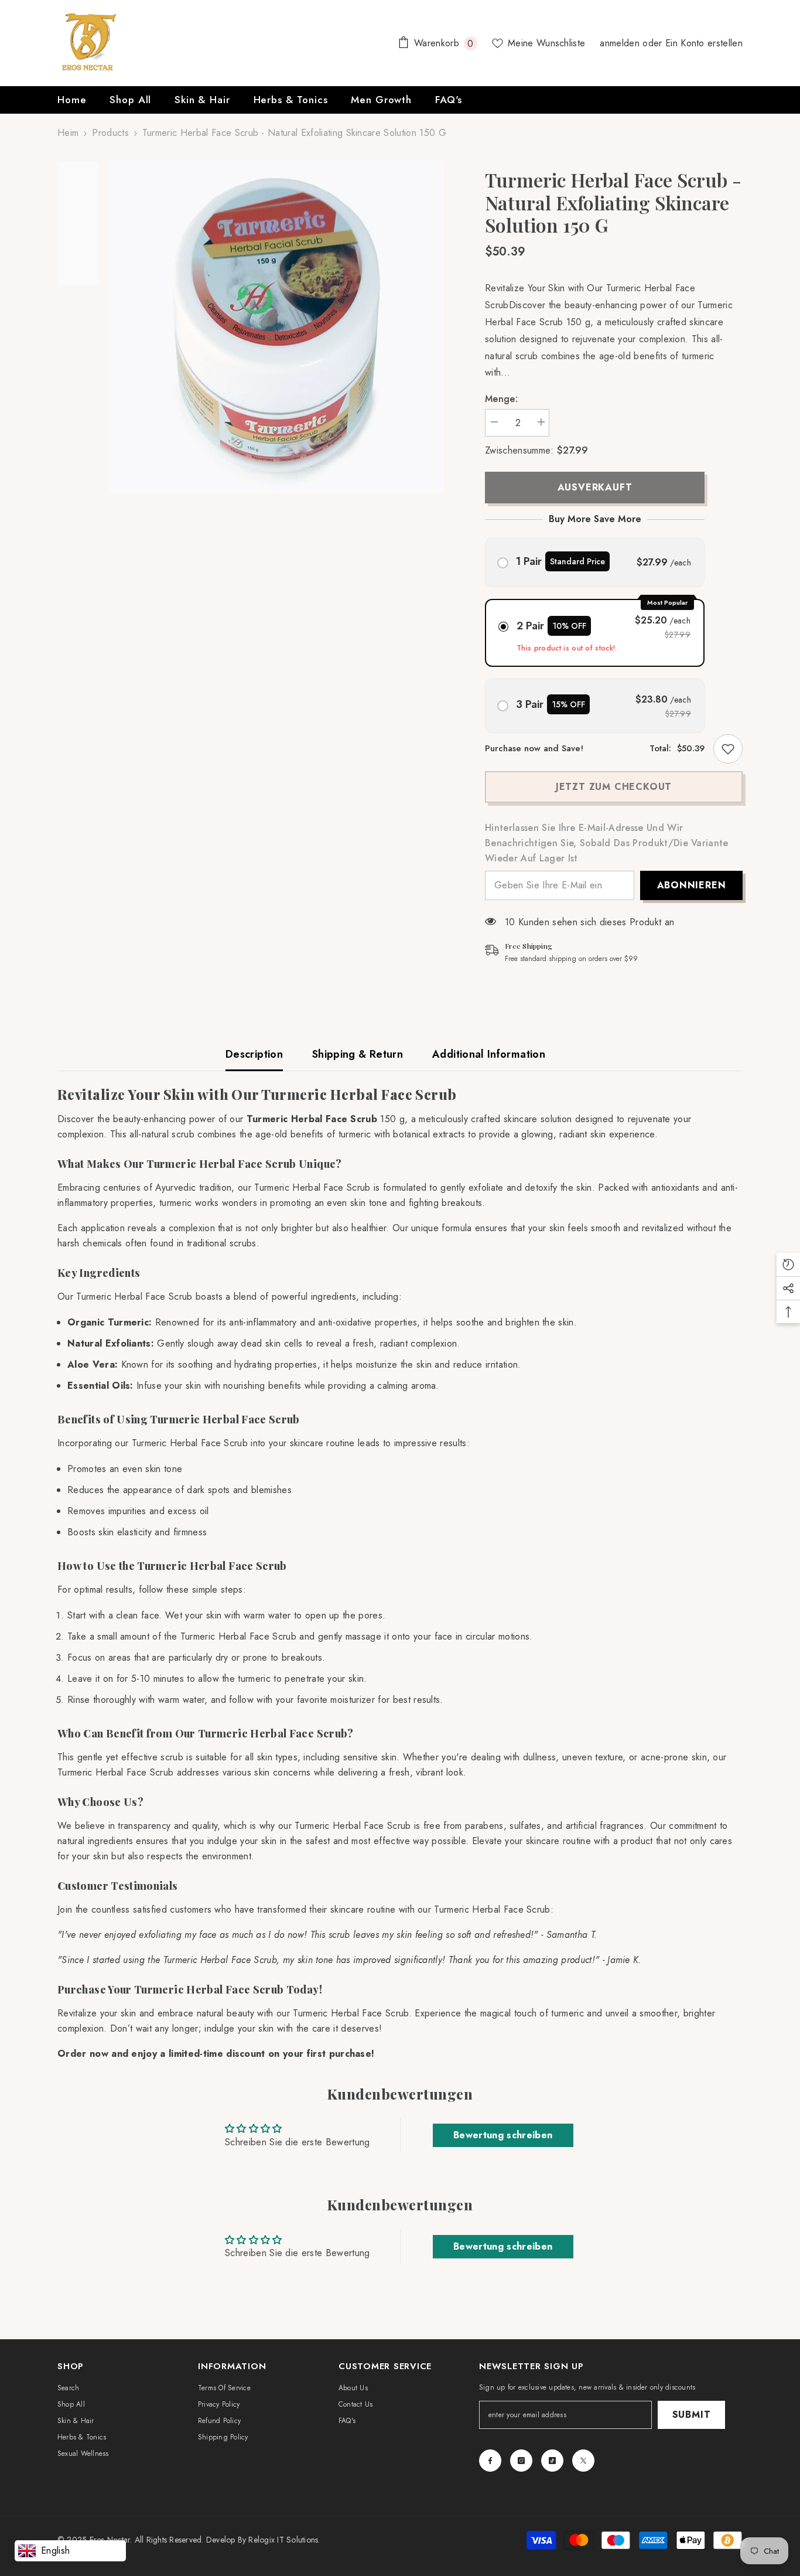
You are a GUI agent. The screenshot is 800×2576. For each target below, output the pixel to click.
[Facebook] (490, 2461)
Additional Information (489, 1054)
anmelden (621, 43)
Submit (692, 2415)
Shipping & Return (358, 1054)
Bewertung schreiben (503, 2135)
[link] (728, 749)
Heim (68, 133)
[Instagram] (521, 2461)
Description (254, 1054)
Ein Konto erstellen (704, 43)
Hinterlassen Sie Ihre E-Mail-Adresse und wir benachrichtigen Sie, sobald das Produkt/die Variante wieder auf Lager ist (607, 843)
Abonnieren (692, 885)
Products (110, 133)
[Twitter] (583, 2461)
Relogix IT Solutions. (284, 2540)
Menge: (501, 399)
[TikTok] (552, 2461)
